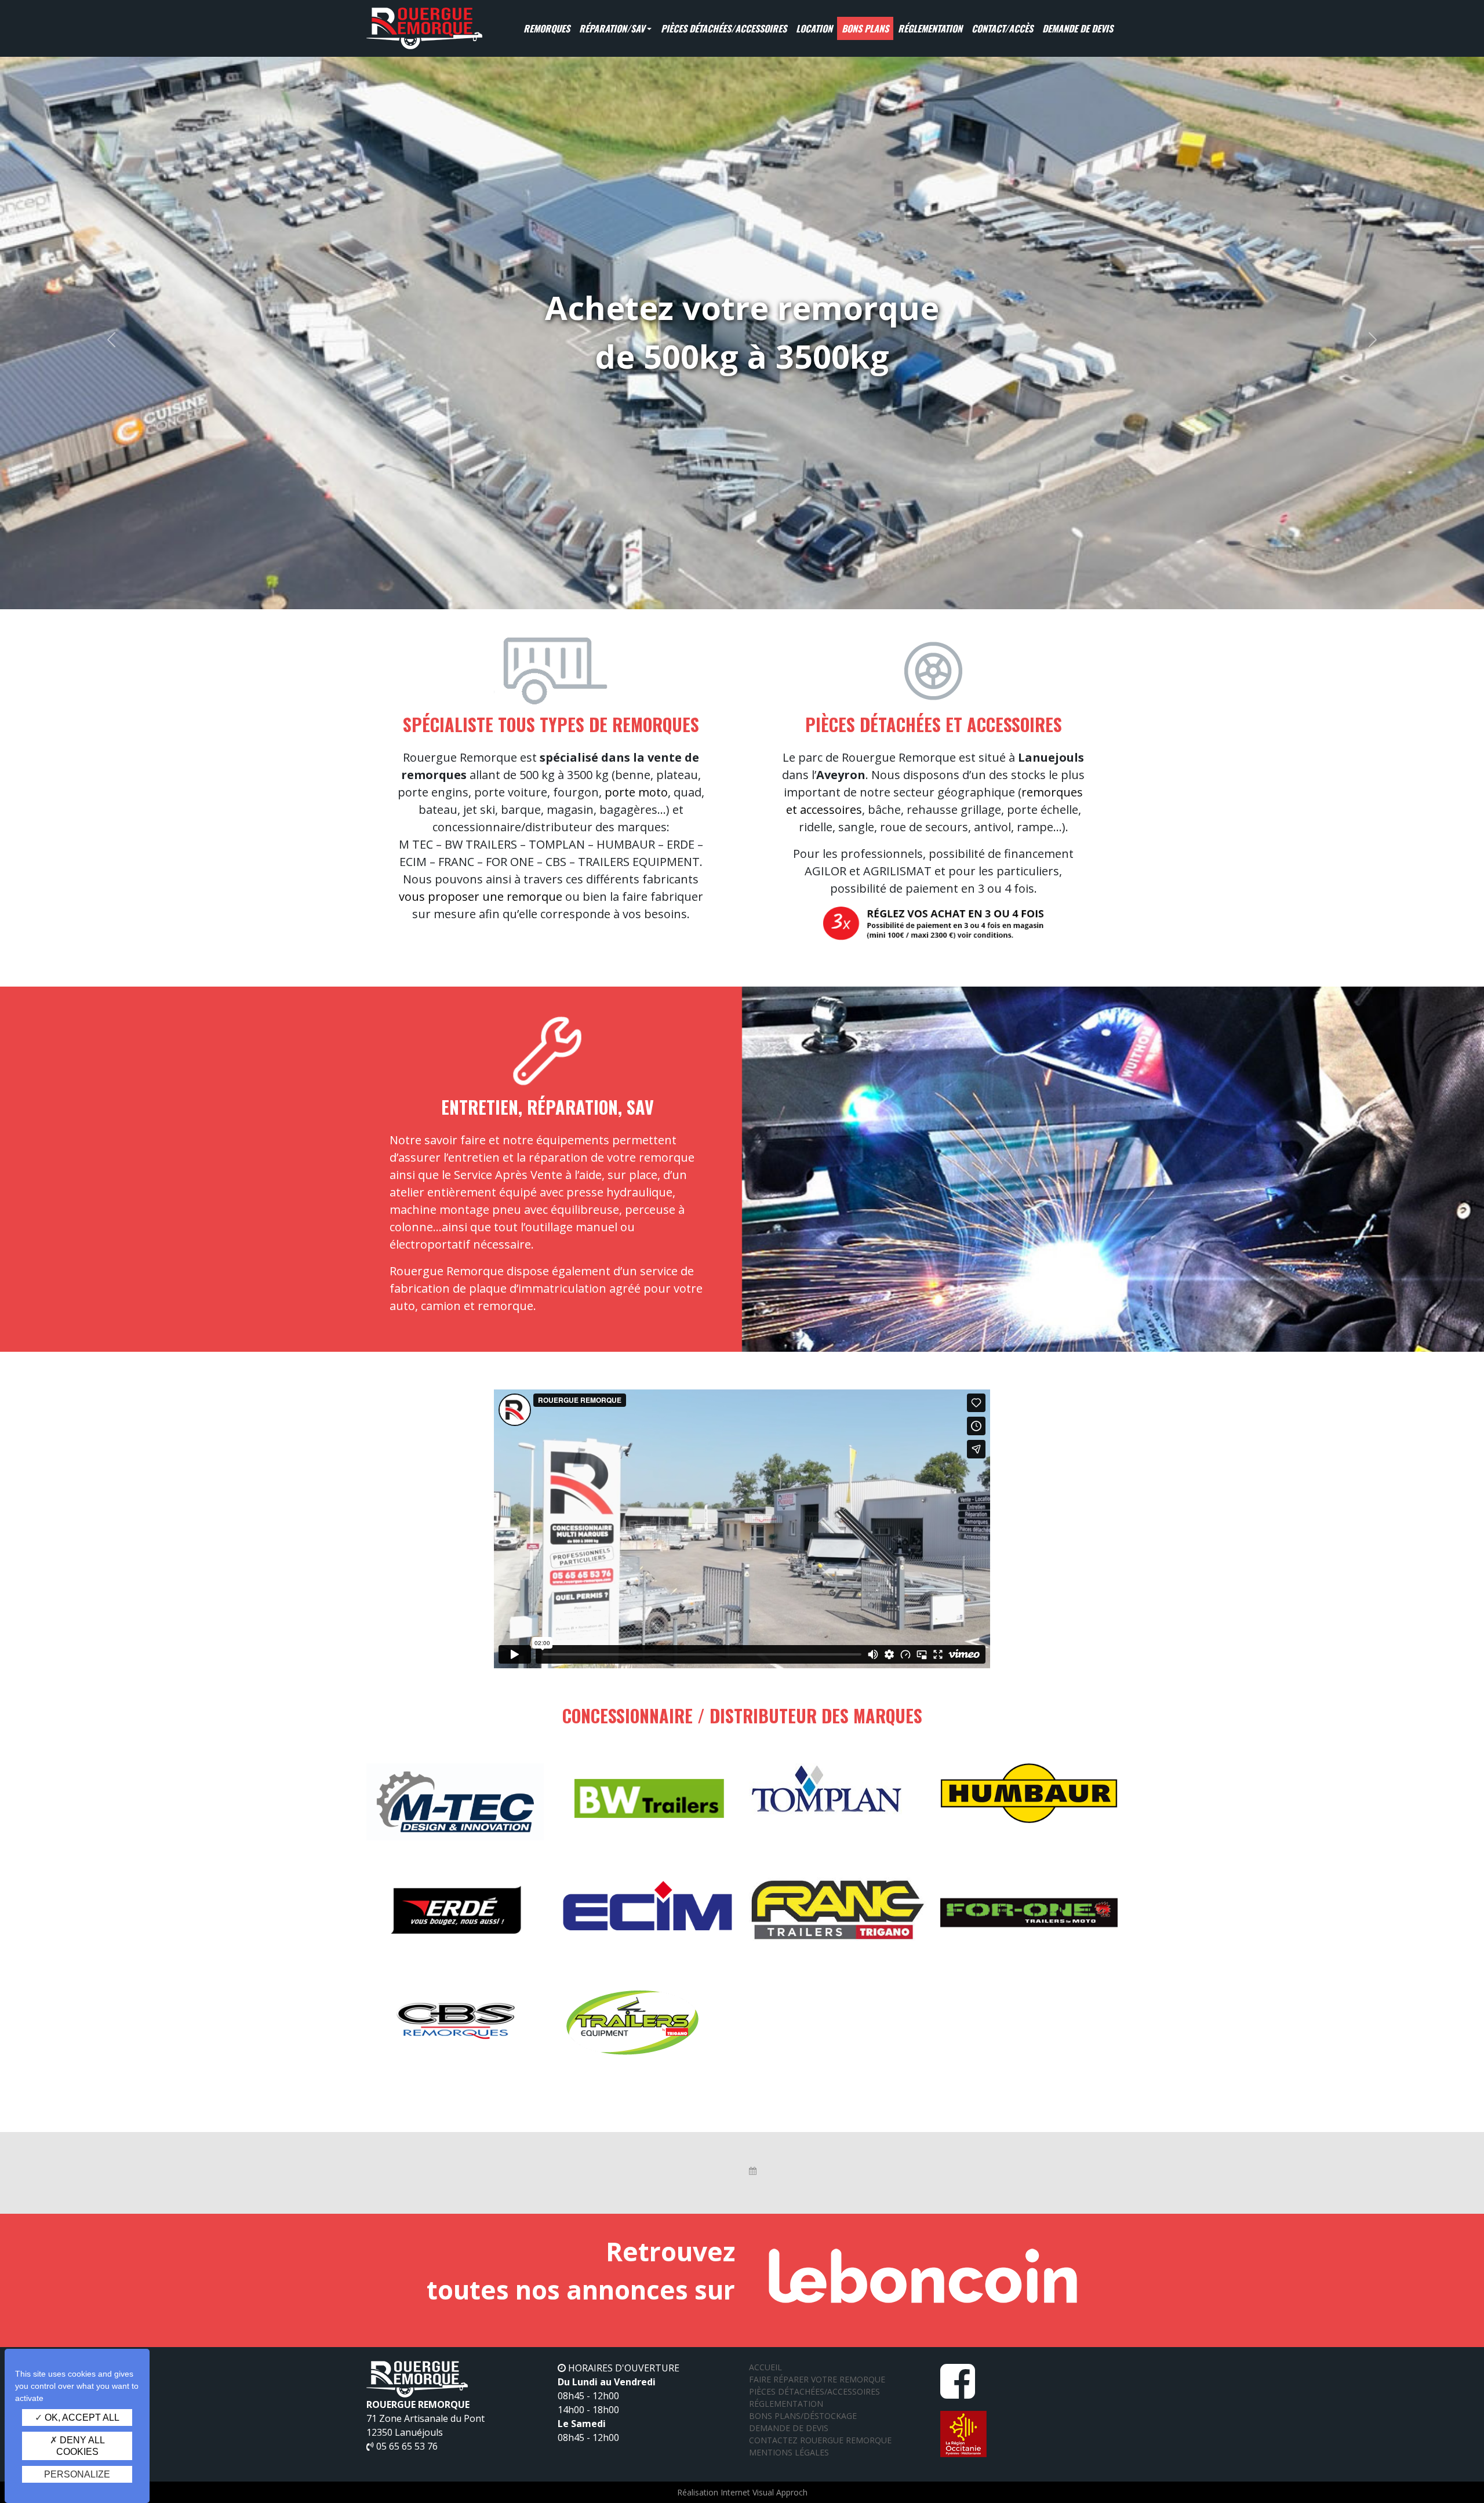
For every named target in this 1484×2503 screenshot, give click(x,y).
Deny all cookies (81, 2446)
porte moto (636, 792)
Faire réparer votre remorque (817, 2379)
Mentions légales (789, 2452)
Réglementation (930, 28)
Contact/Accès (1002, 28)
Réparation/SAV (612, 28)
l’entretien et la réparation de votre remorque (569, 1157)
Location (814, 28)
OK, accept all (81, 2417)
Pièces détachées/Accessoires (724, 28)
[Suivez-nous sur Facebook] (958, 2392)
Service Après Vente (508, 1175)
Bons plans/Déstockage (803, 2416)
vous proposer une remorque (481, 896)
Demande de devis (1078, 28)
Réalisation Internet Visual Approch (742, 2492)
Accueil (765, 2367)
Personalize (77, 2474)
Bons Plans (865, 28)
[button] (111, 340)
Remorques (547, 28)
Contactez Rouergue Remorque (820, 2440)
